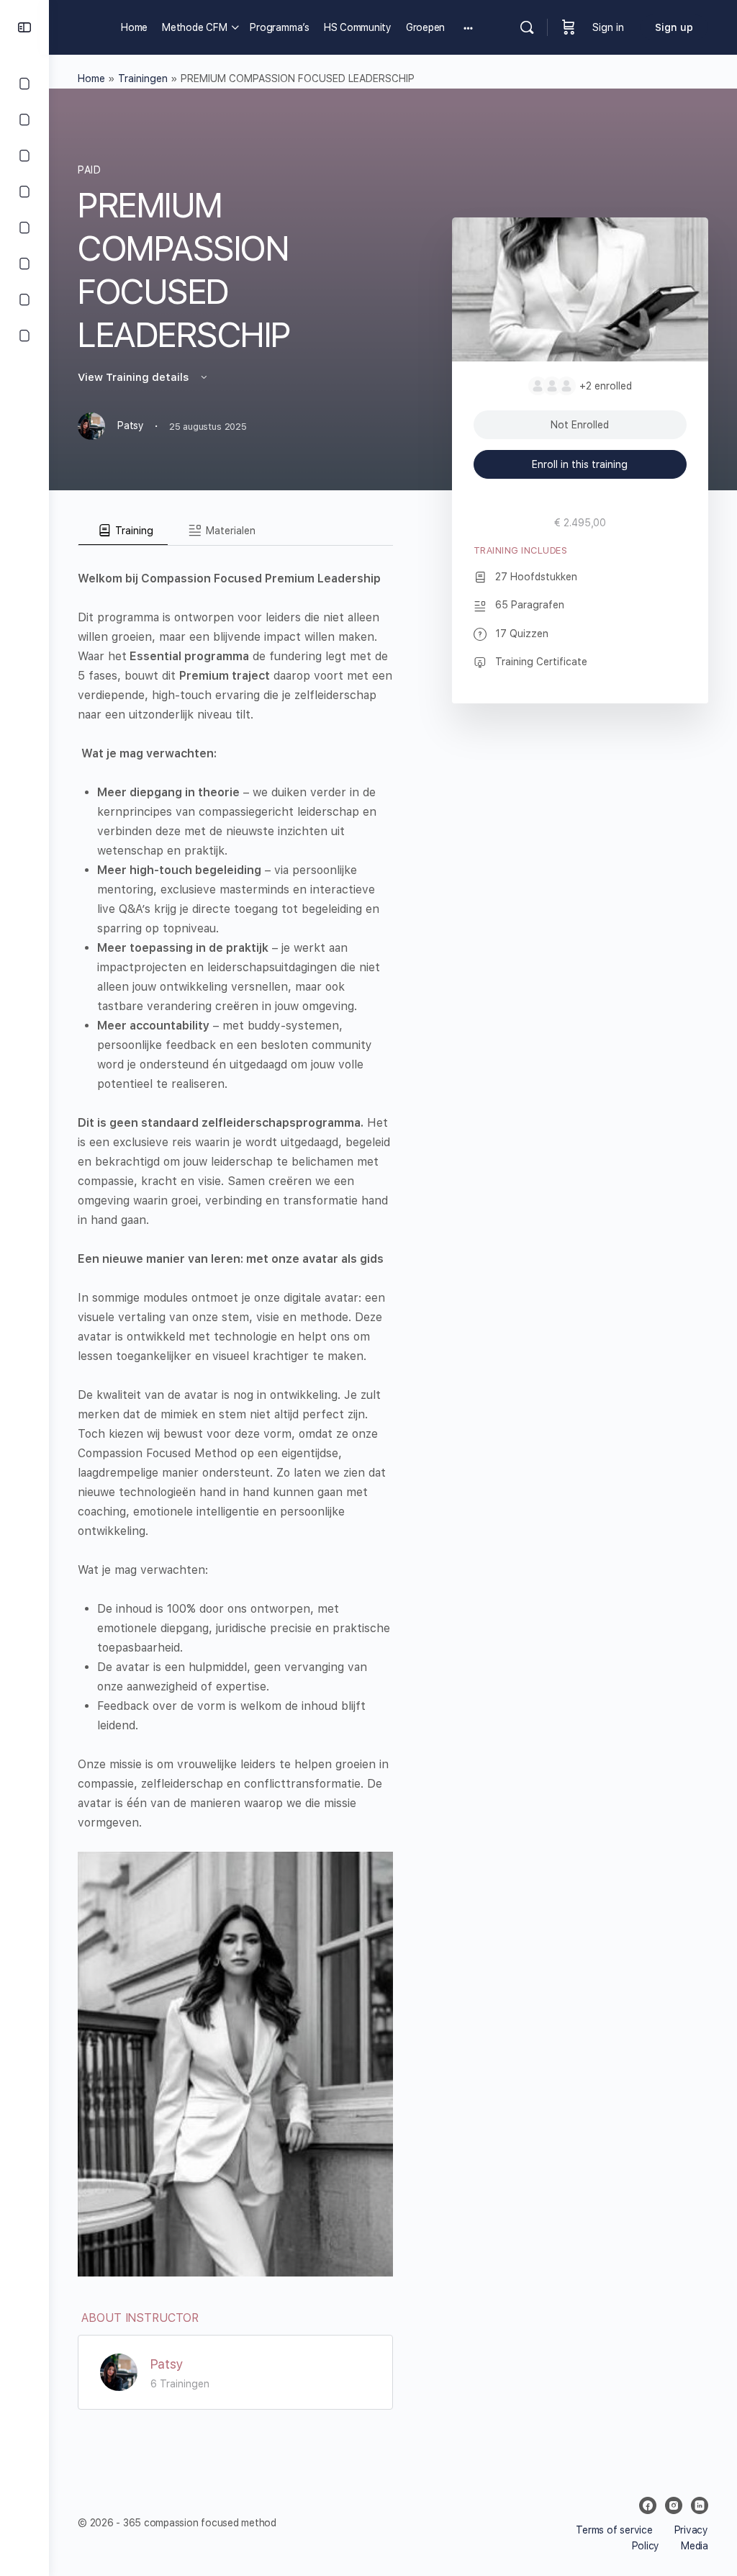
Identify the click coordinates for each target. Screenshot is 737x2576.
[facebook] (648, 2505)
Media (695, 2546)
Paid (89, 170)
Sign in (608, 27)
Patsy (167, 2364)
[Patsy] (119, 2371)
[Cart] (569, 27)
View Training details (135, 377)
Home (91, 78)
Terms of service (614, 2530)
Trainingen (143, 78)
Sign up (674, 27)
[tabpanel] (235, 1411)
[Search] (527, 27)
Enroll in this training (580, 464)
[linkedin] (700, 2505)
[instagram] (674, 2505)
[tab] (123, 531)
